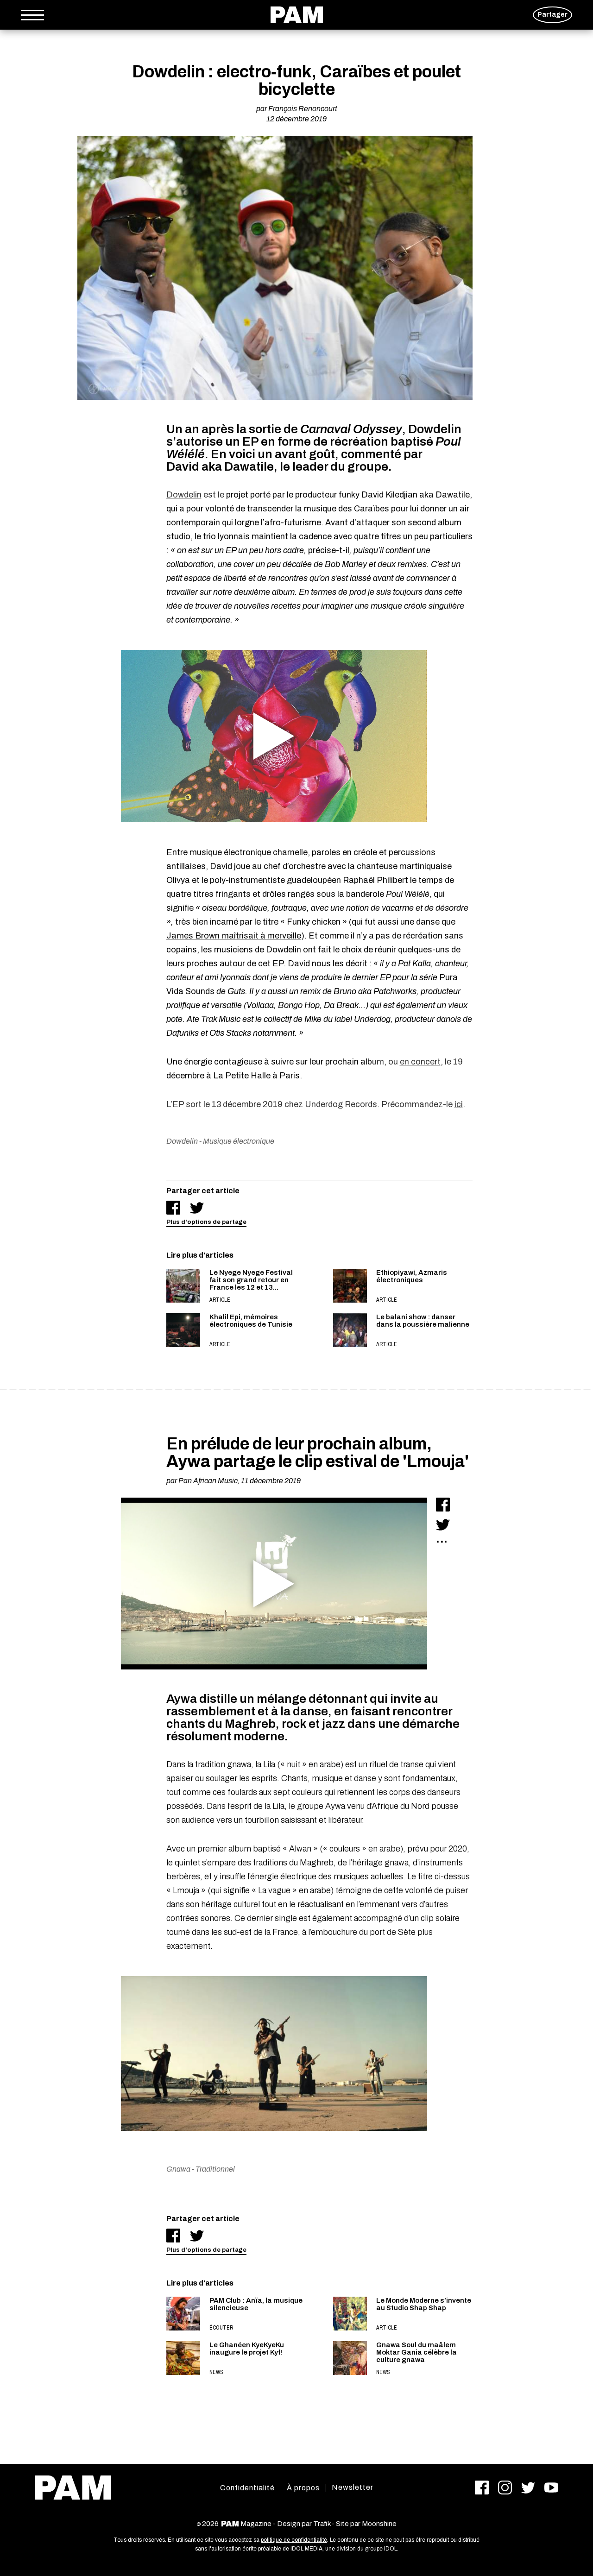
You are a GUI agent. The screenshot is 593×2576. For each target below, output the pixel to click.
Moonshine (379, 2524)
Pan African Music (208, 1481)
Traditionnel (215, 2169)
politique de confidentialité (294, 2540)
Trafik (322, 2524)
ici (459, 1104)
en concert (420, 1062)
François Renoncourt (303, 109)
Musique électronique (239, 1141)
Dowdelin (184, 495)
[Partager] (173, 1208)
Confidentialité (247, 2488)
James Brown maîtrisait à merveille (234, 936)
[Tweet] (197, 1208)
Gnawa (178, 2169)
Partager (552, 15)
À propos (303, 2488)
